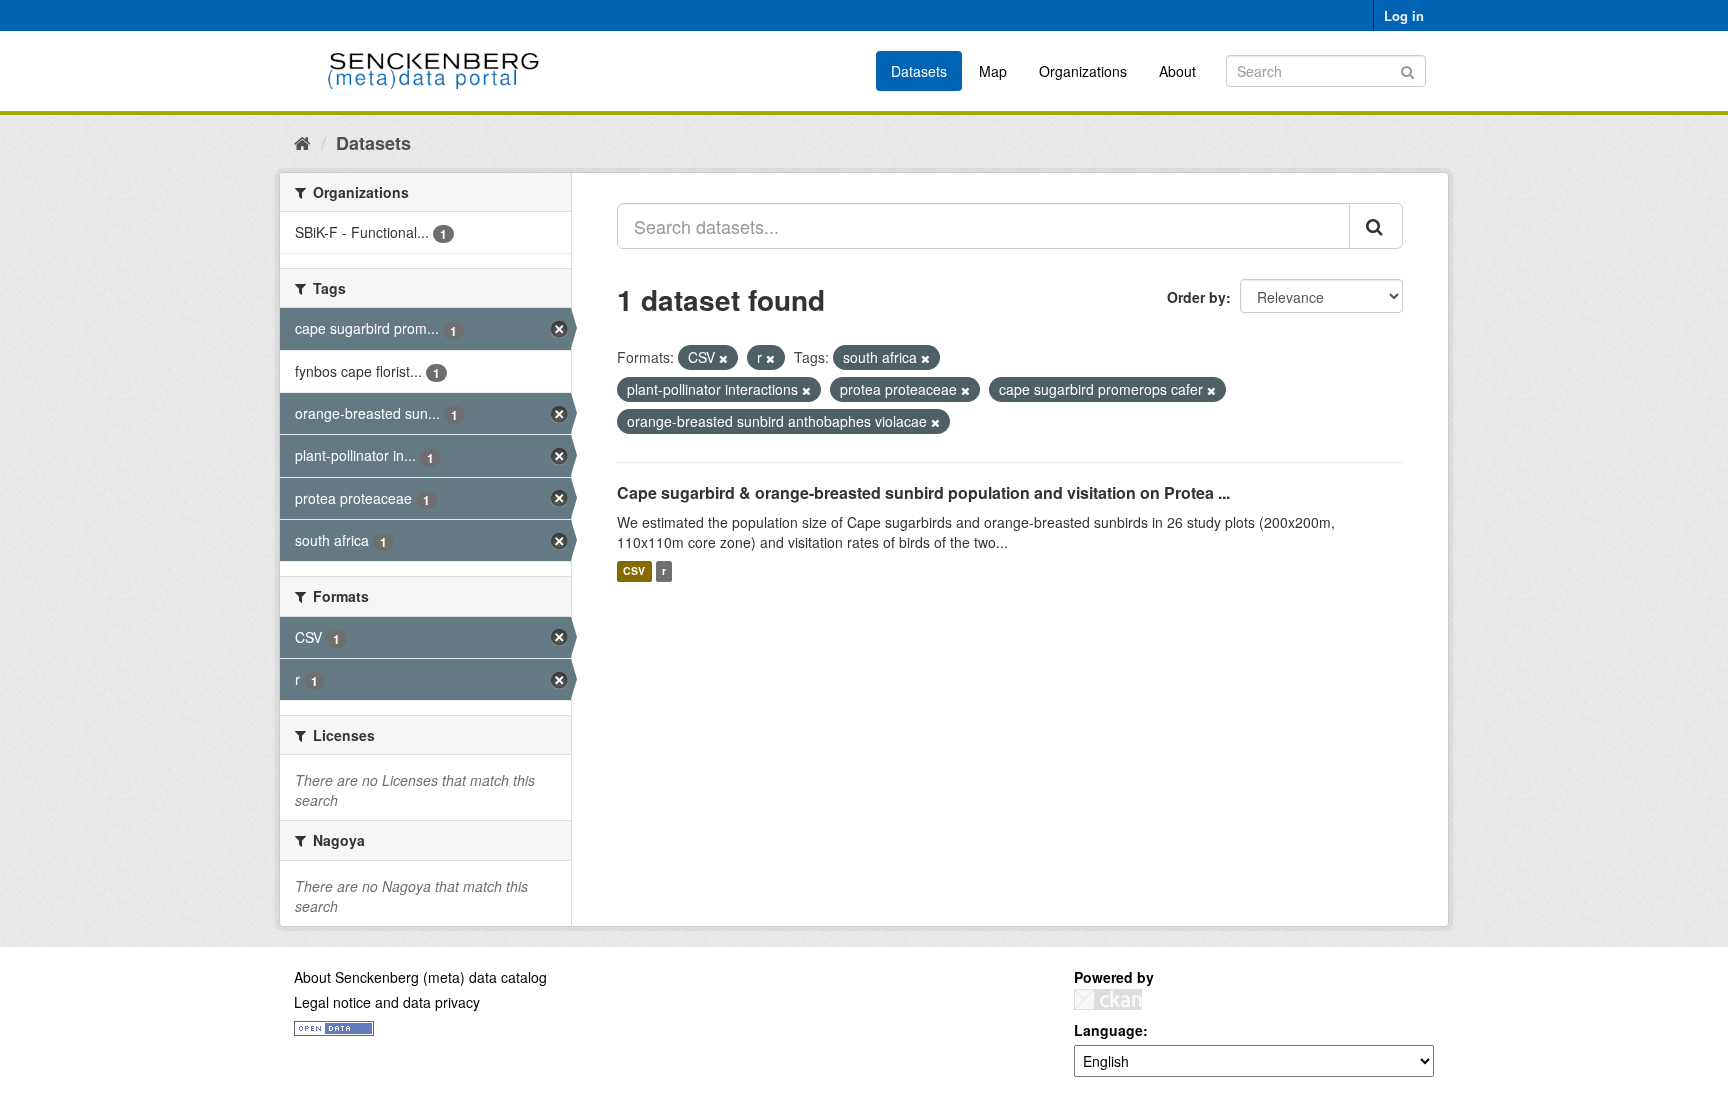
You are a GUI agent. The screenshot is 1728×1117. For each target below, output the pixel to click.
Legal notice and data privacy (387, 1002)
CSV (634, 571)
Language (1108, 1030)
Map (993, 71)
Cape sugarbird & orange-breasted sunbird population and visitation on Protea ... (923, 492)
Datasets (919, 71)
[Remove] (723, 358)
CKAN (1108, 999)
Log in (1404, 15)
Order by (1196, 297)
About (1177, 71)
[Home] (302, 142)
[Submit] (1407, 69)
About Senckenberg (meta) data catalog (420, 977)
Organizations (1083, 71)
